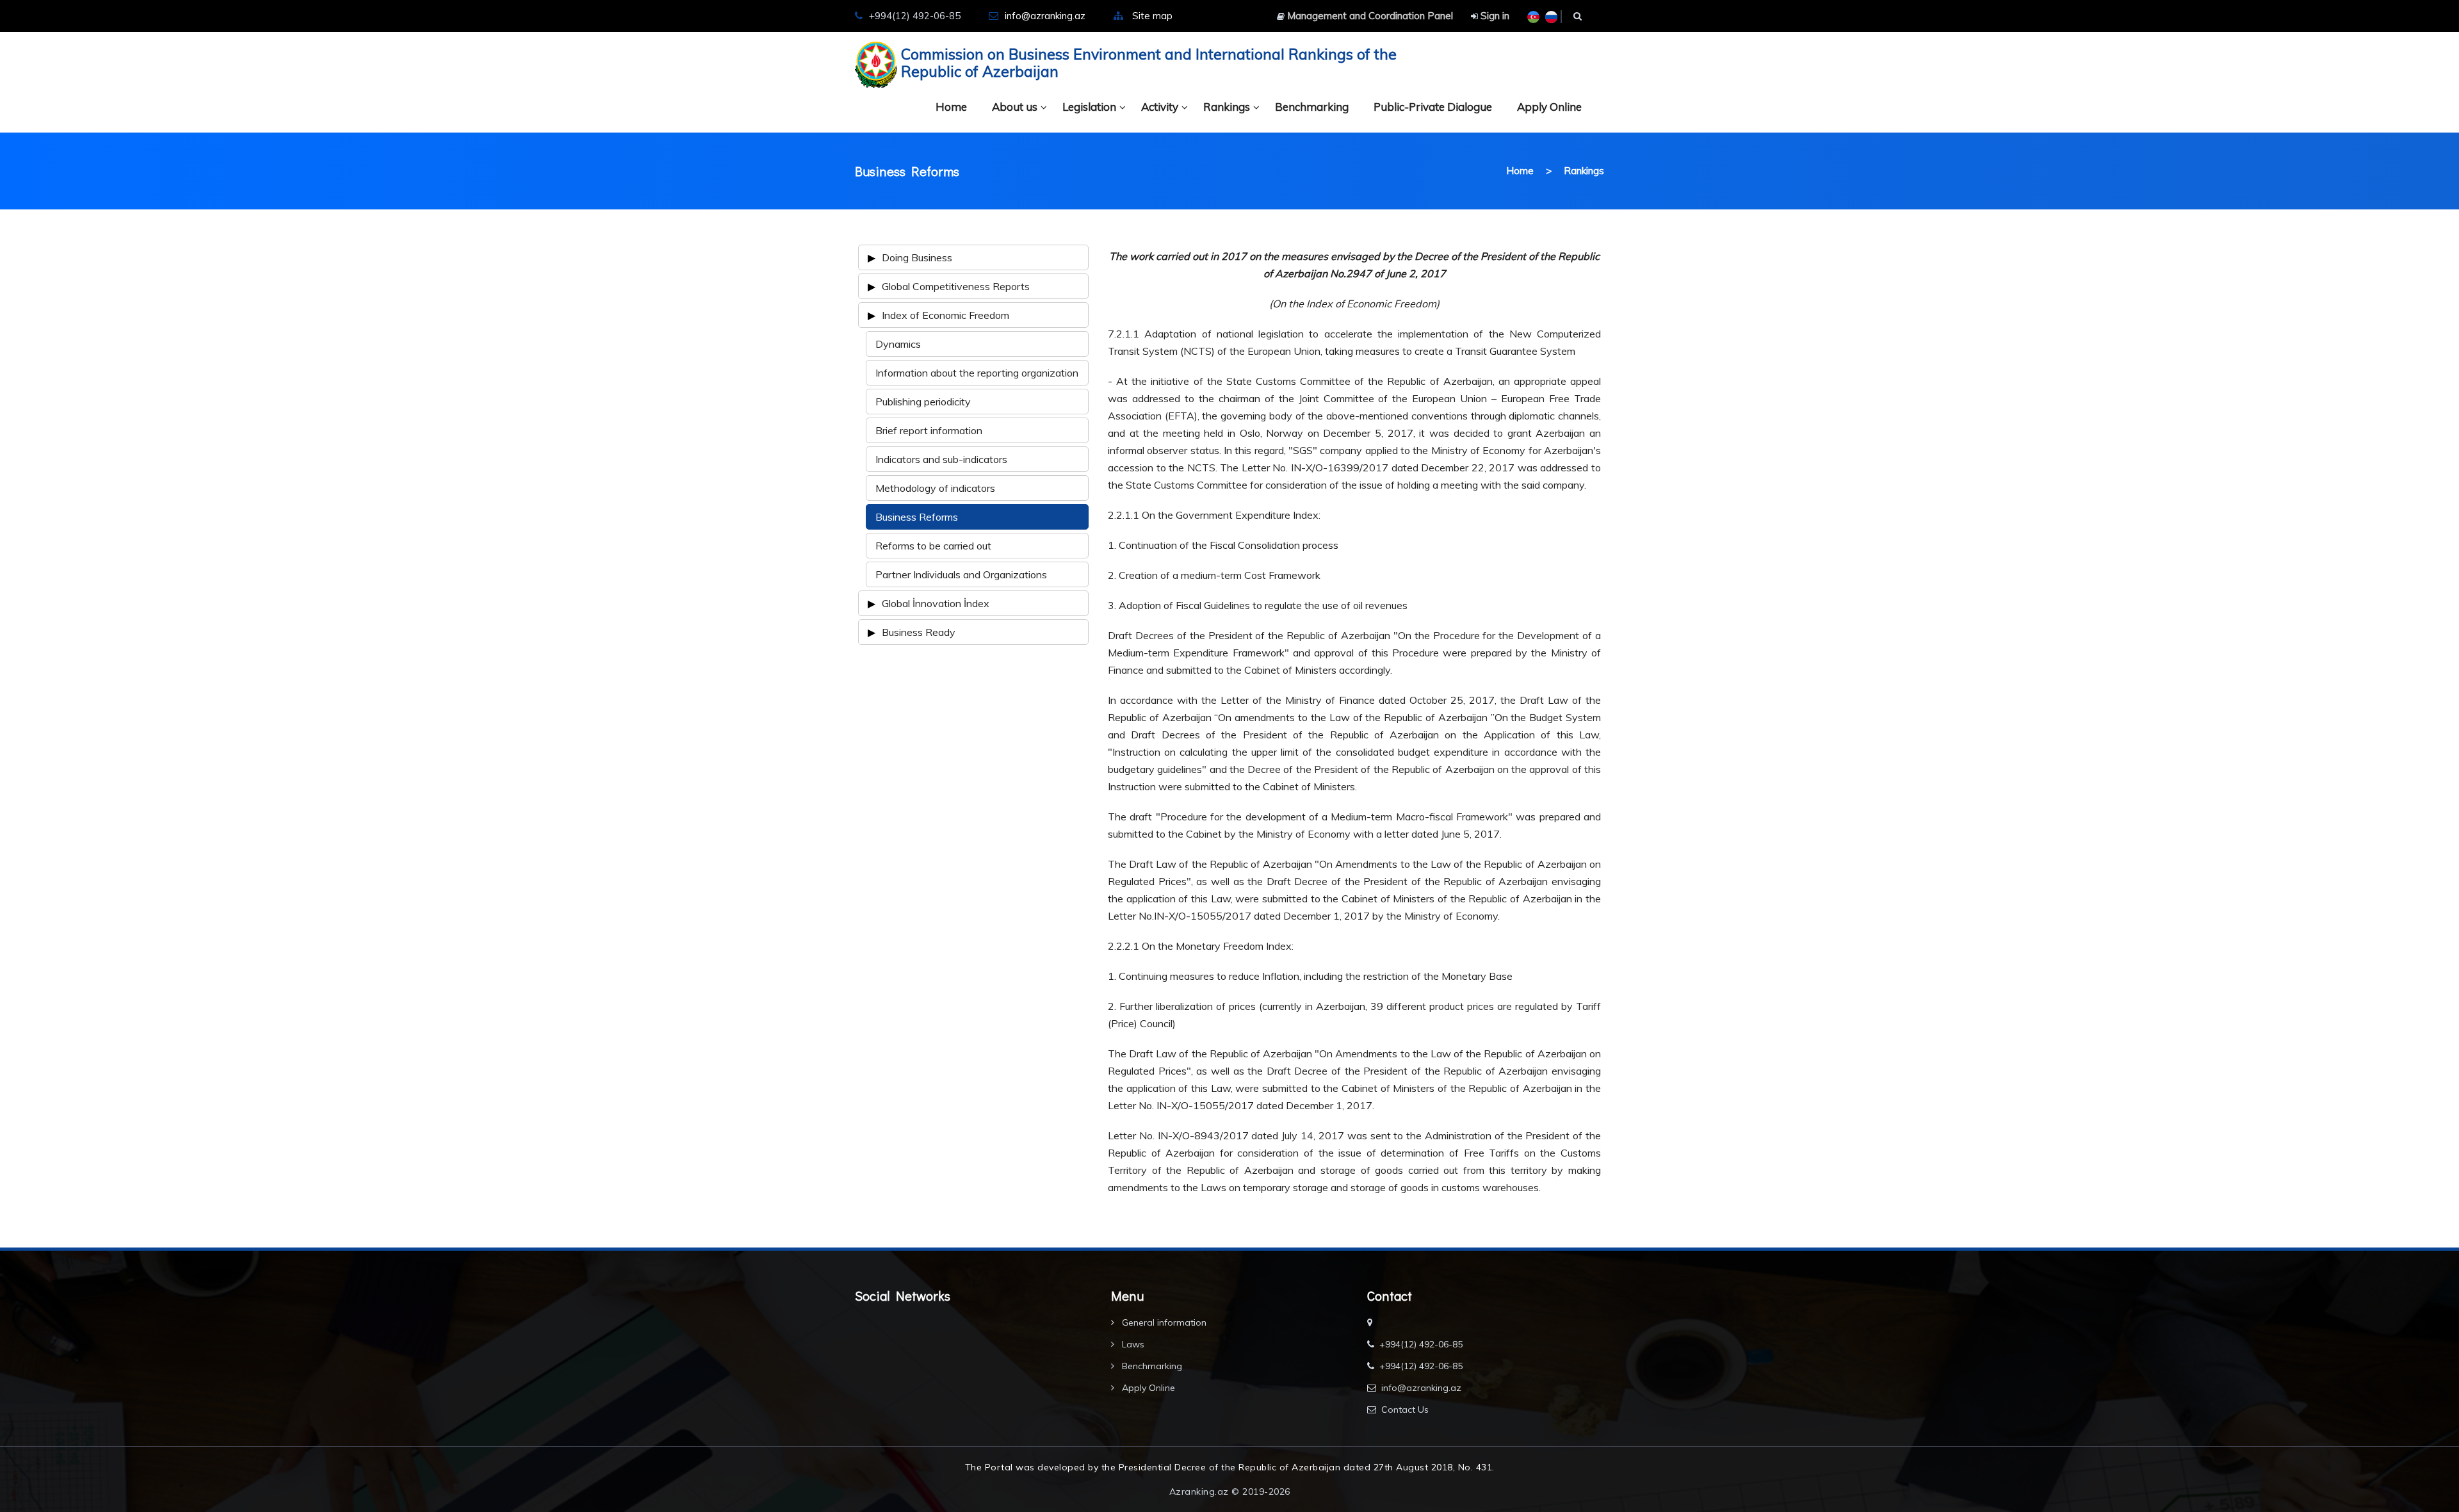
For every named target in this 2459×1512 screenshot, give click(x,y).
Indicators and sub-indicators (941, 459)
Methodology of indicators (935, 488)
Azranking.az (1199, 1492)
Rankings (1227, 107)
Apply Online (1549, 107)
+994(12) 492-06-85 (1421, 1344)
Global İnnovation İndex (936, 603)
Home (951, 107)
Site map (1152, 16)
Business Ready (919, 632)
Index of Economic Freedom (945, 315)
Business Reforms (917, 517)
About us (1015, 107)
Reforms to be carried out (933, 546)
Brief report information (929, 430)
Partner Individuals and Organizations (961, 574)
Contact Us (1405, 1410)
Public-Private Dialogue (1433, 107)
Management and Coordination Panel (1369, 16)
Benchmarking (1312, 107)
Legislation (1089, 107)
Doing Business (917, 257)
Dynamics (898, 344)
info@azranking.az (1045, 16)
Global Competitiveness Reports (956, 286)
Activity (1160, 107)
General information (1163, 1322)
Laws (1132, 1344)
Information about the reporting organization (977, 373)
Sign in (1494, 16)
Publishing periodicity (923, 402)
